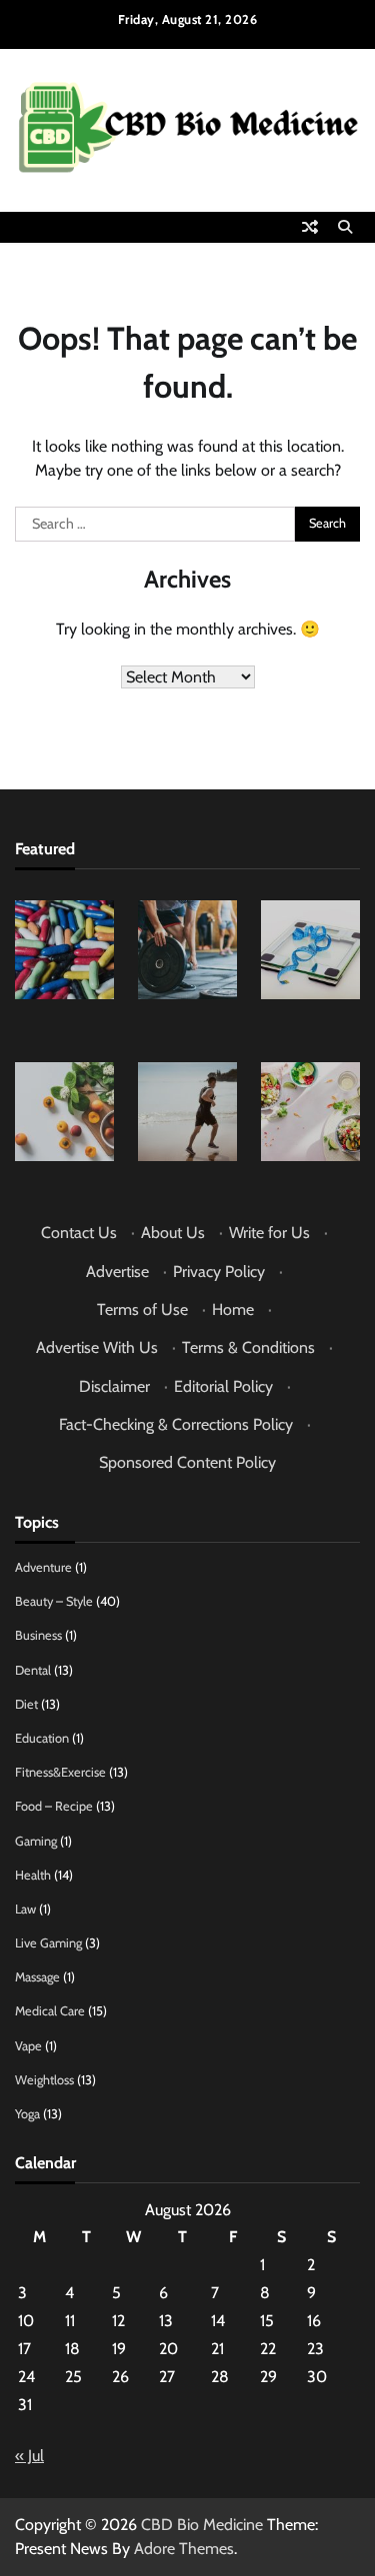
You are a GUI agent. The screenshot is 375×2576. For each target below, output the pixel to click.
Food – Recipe (54, 1806)
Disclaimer (114, 1386)
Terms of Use (142, 1309)
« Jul (29, 2456)
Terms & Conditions (248, 1347)
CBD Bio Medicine (202, 2525)
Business (38, 1635)
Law (25, 1909)
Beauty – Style (54, 1601)
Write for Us (269, 1233)
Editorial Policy (223, 1386)
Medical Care (50, 2011)
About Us (173, 1233)
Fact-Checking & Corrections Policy (176, 1424)
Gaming (36, 1841)
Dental (33, 1670)
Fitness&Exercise (60, 1772)
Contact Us (79, 1233)
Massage (37, 1977)
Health (33, 1875)
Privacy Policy (219, 1272)
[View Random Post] (310, 227)
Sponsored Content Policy (187, 1462)
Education (42, 1738)
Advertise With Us (97, 1347)
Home (233, 1309)
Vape (28, 2046)
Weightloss (44, 2080)
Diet (26, 1704)
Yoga (27, 2114)
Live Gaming (48, 1943)
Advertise (117, 1272)
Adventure (43, 1567)
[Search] (345, 227)
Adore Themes (184, 2549)
